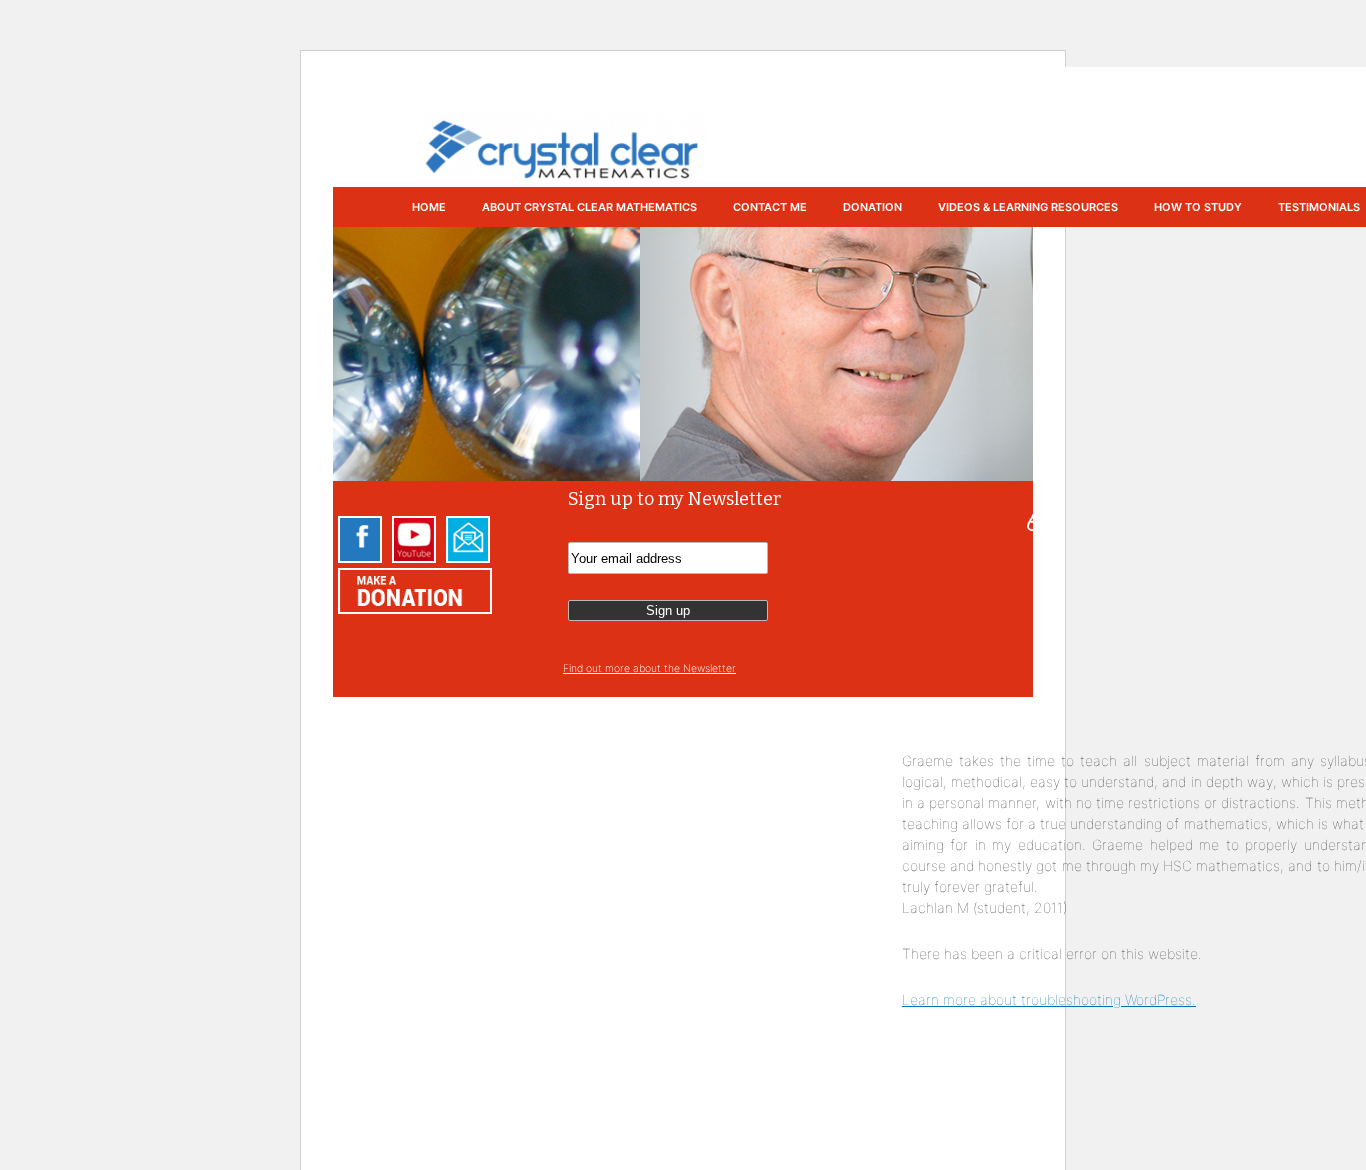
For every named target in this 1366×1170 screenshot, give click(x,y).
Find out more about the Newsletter (649, 668)
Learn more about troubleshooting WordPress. (1049, 999)
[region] (683, 353)
